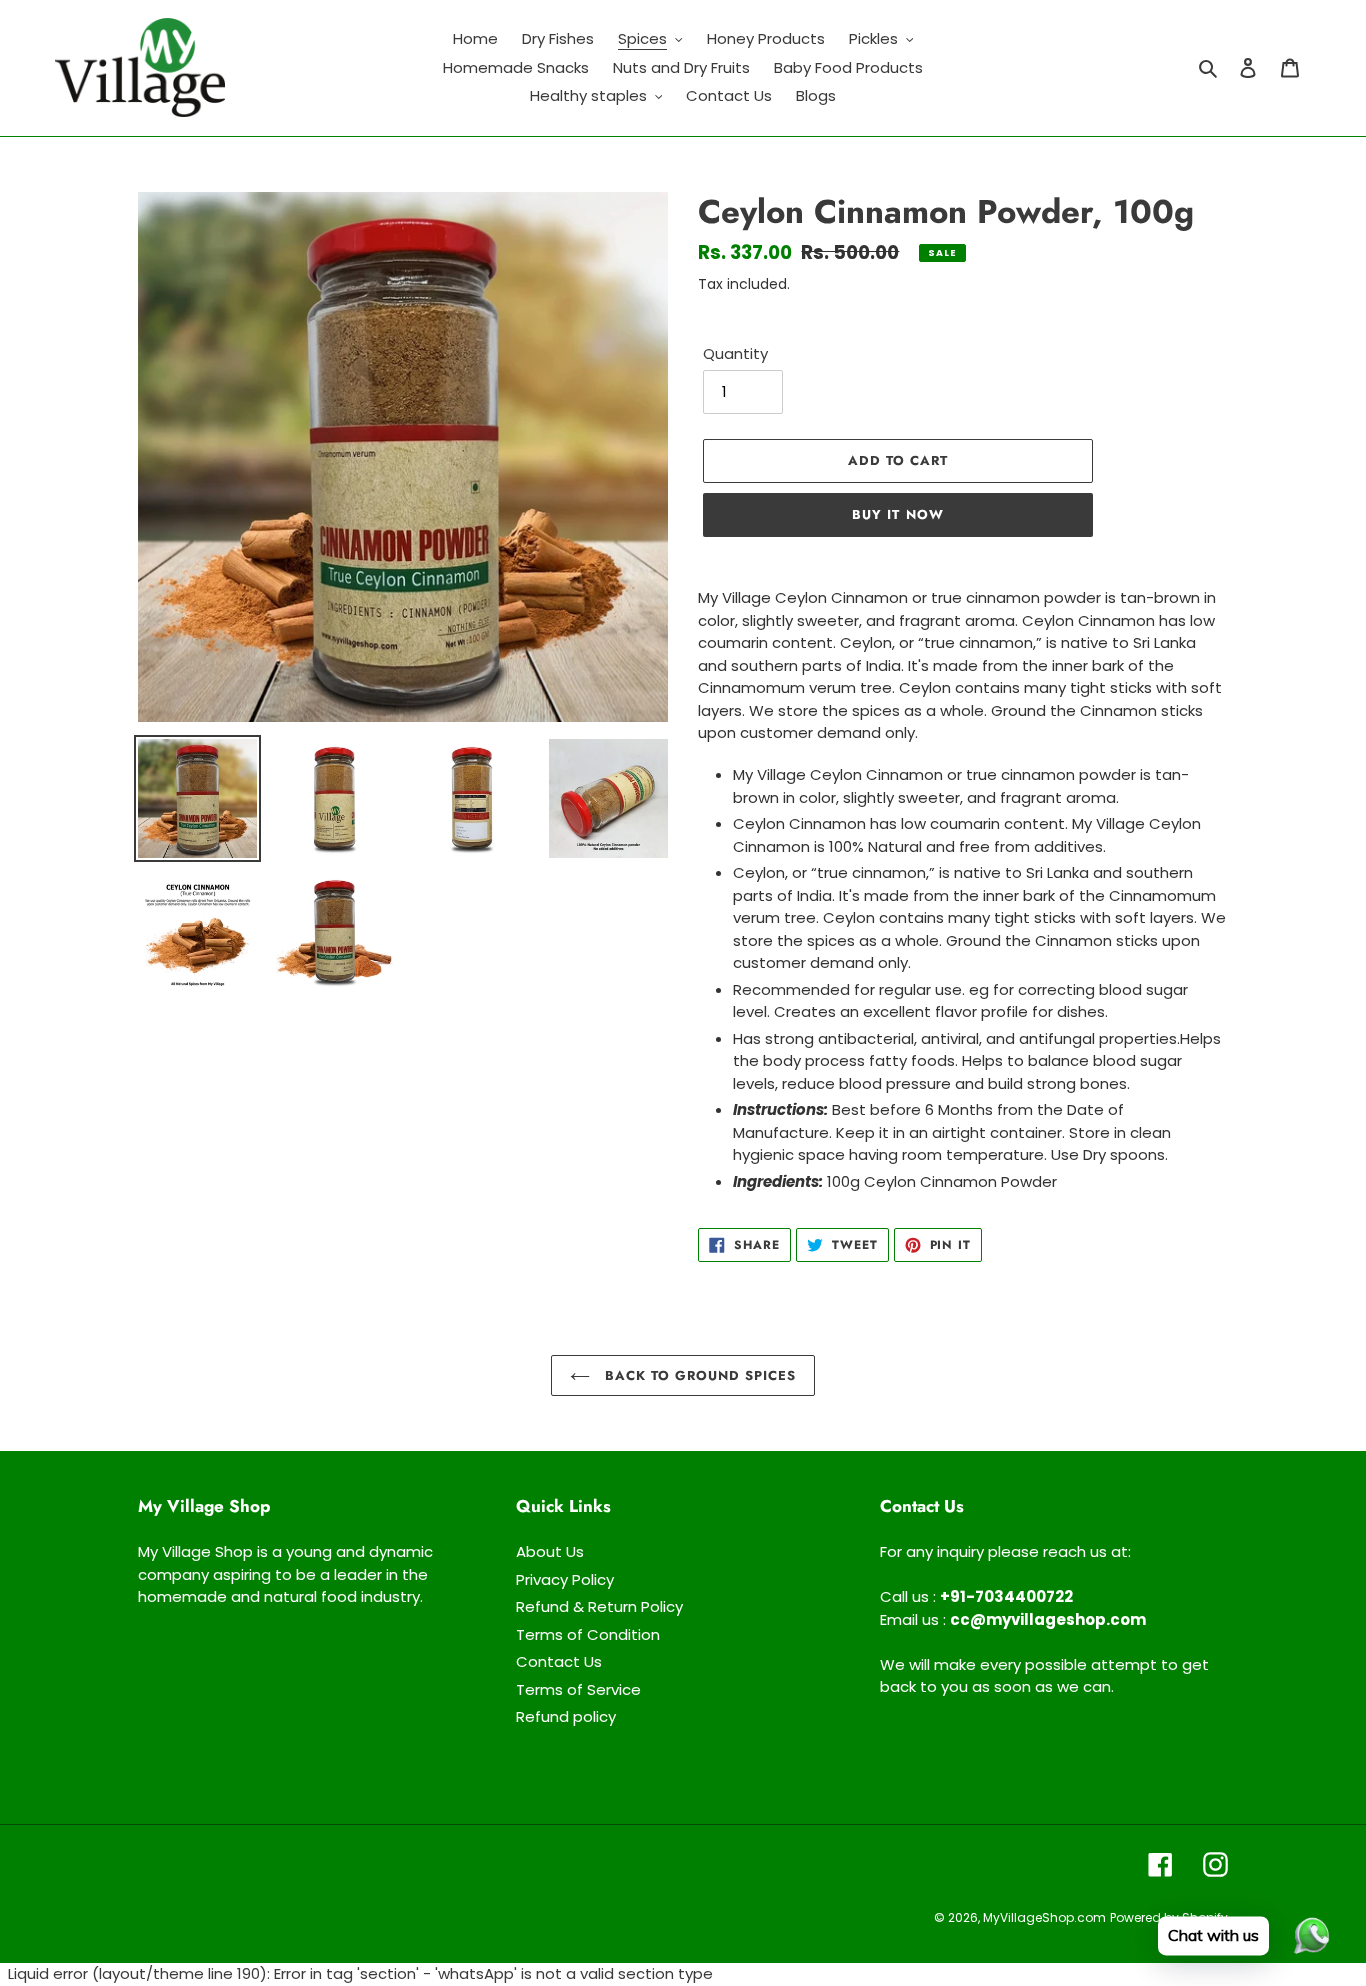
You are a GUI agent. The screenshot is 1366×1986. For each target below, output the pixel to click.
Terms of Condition (588, 1634)
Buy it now (897, 514)
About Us (550, 1551)
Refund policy (566, 1716)
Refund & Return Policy (599, 1606)
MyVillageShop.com (1044, 1917)
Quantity (735, 353)
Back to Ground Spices (698, 1375)
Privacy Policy (565, 1579)
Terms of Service (578, 1689)
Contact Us (559, 1661)
